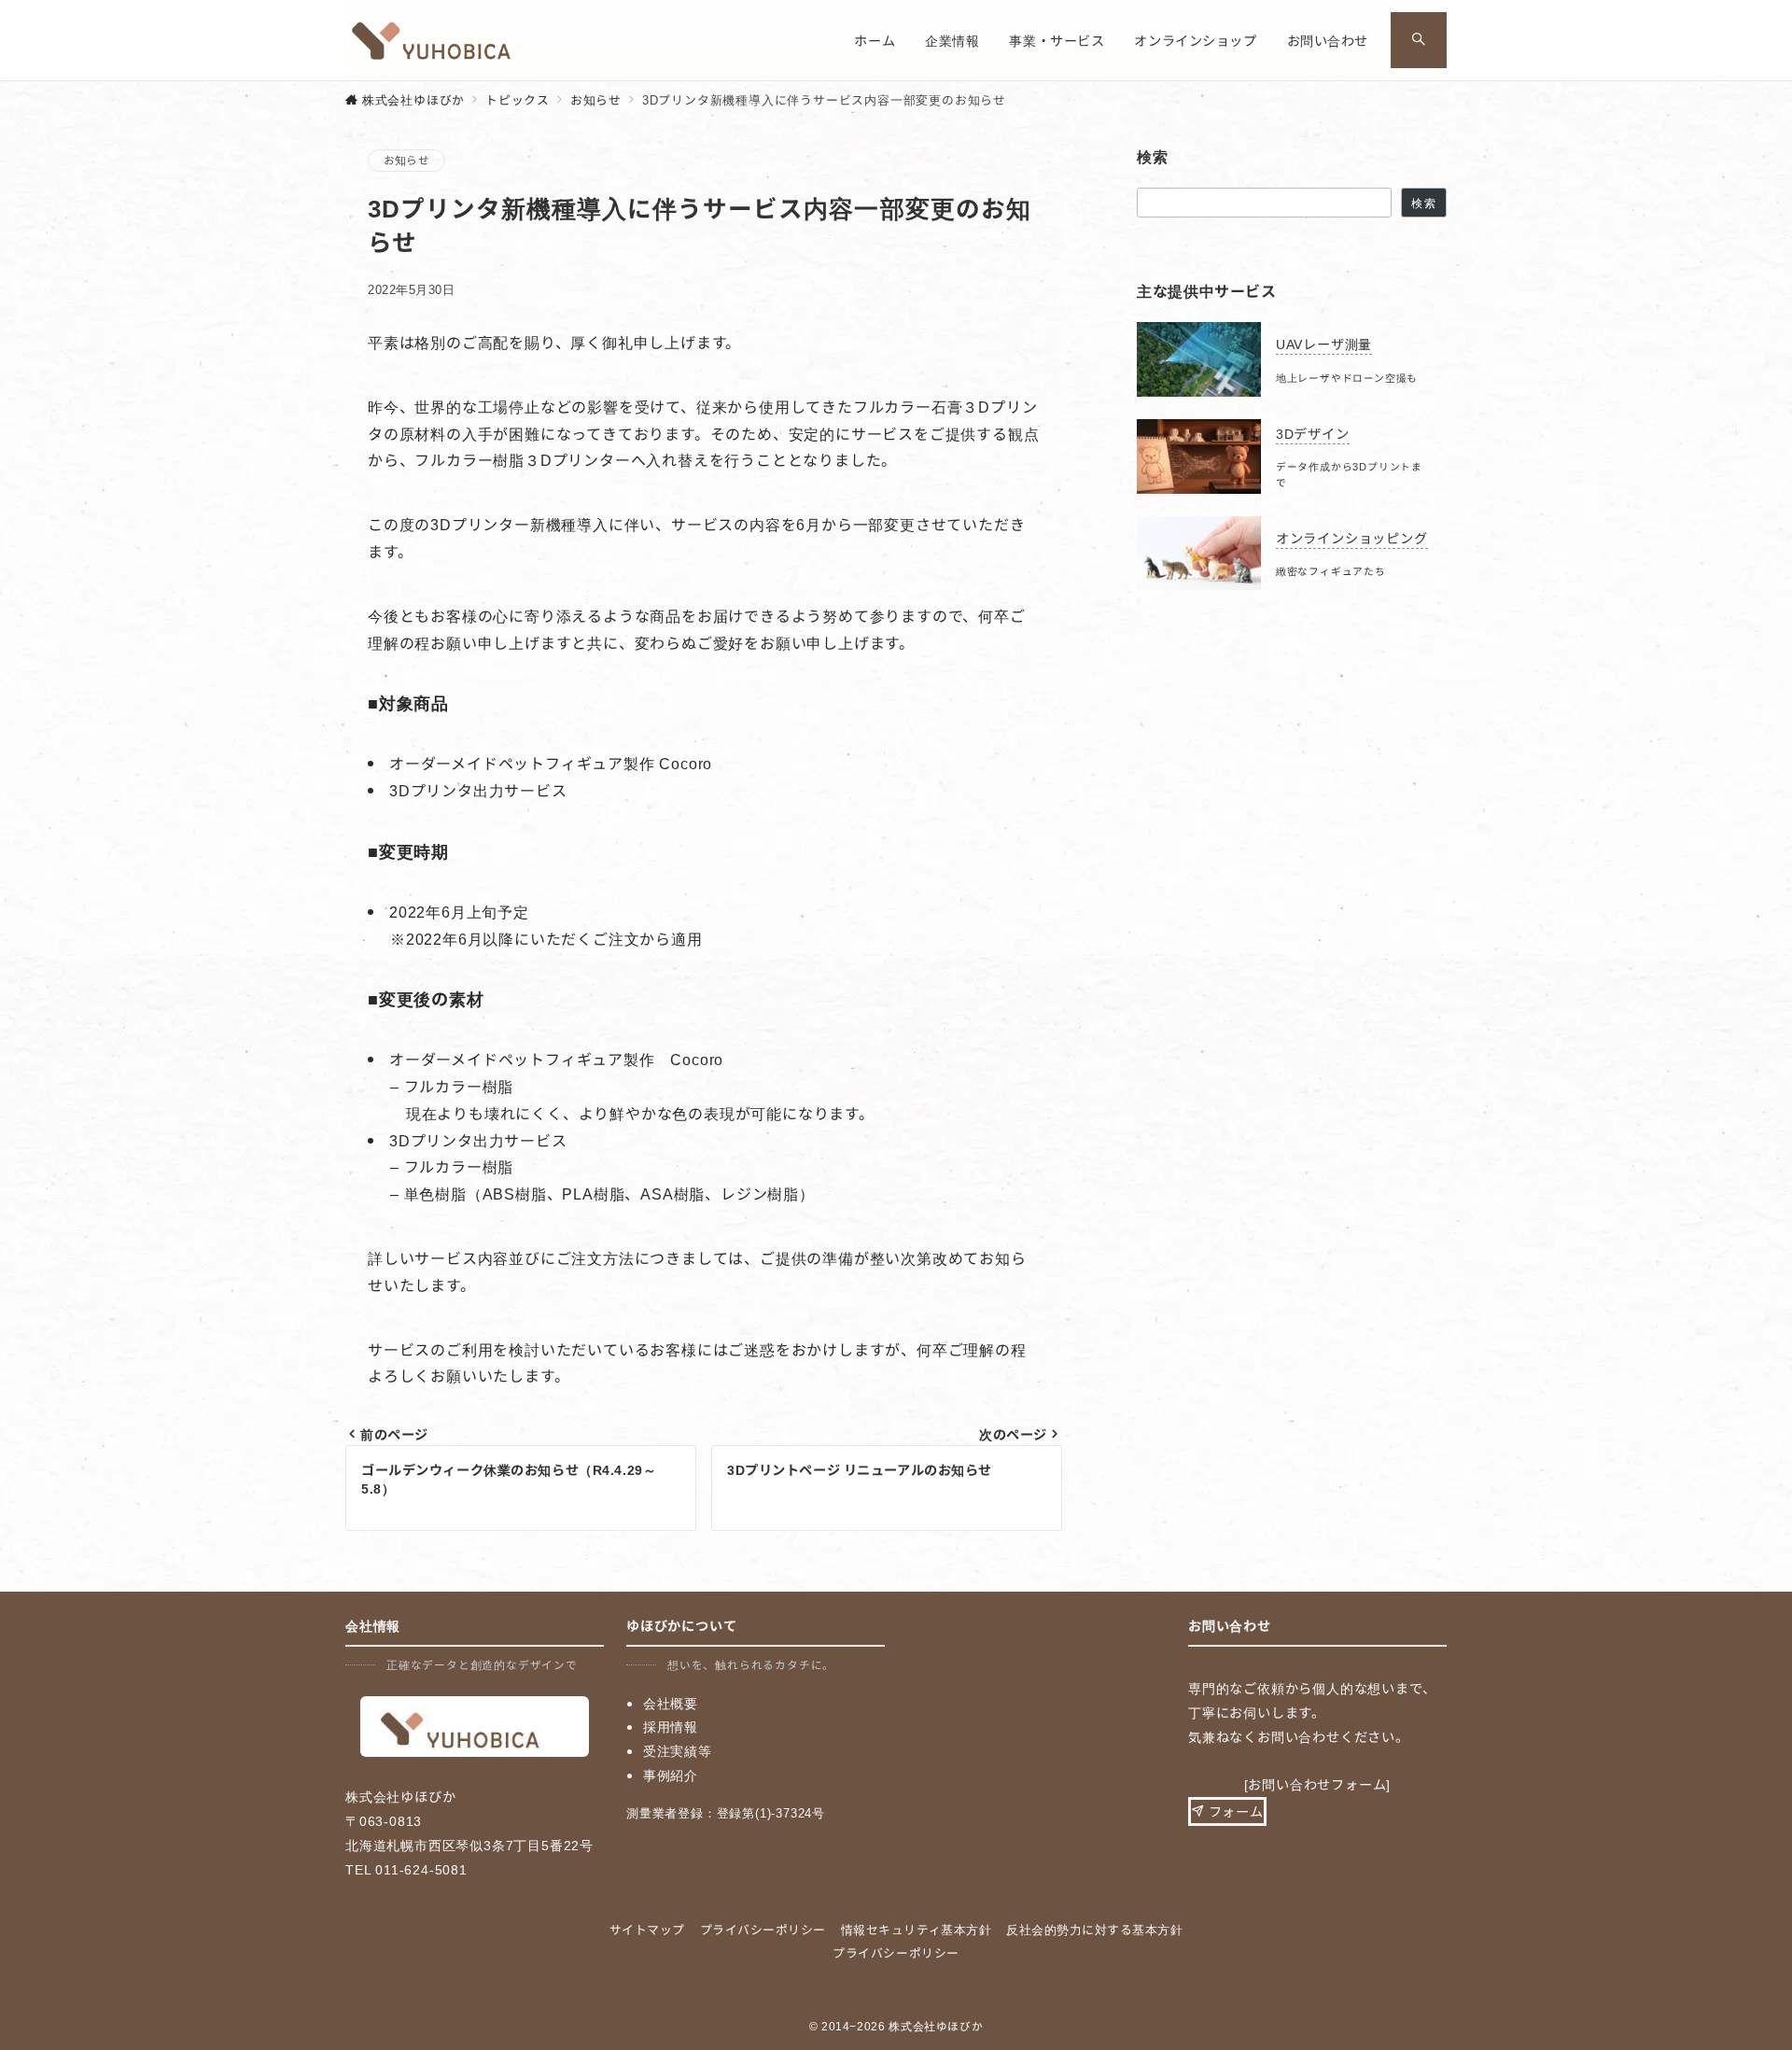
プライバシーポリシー (896, 1952)
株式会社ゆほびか (936, 2026)
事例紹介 (671, 1775)
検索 (1423, 203)
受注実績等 (678, 1750)
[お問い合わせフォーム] (1318, 1784)
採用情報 (671, 1726)
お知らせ (406, 160)
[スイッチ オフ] (1419, 40)
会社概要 (671, 1703)
